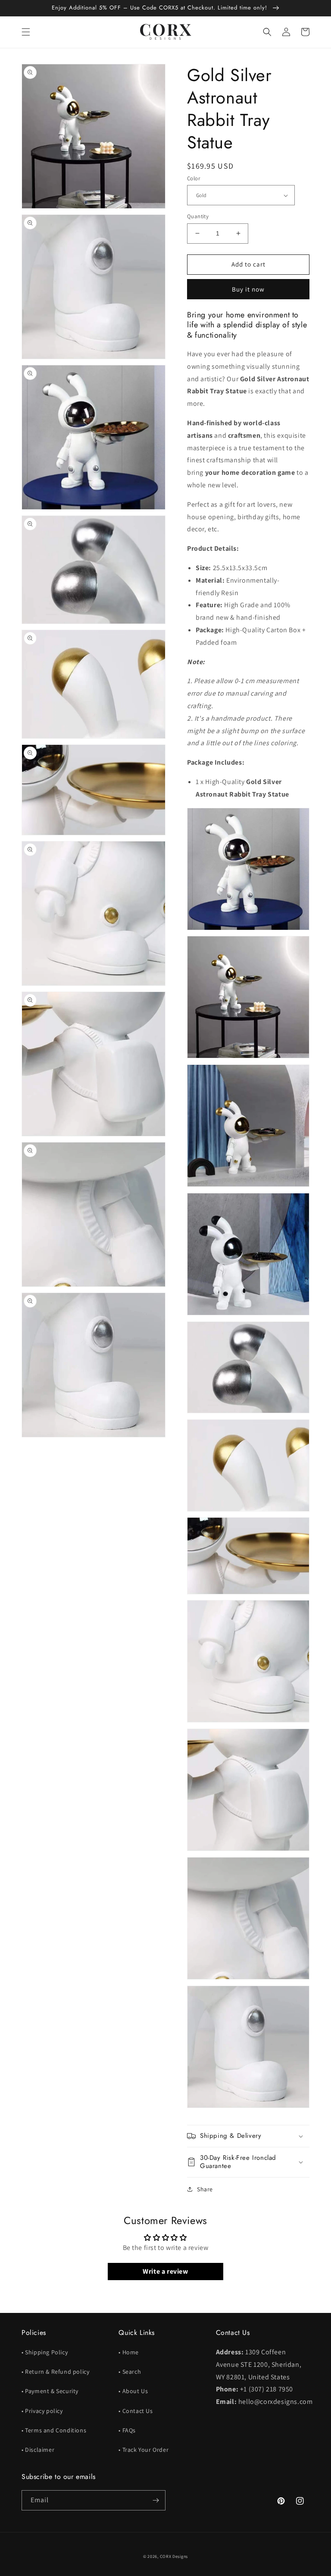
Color (194, 178)
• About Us (133, 2391)
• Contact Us (136, 2411)
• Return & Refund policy (55, 2372)
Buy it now (248, 289)
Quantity (198, 216)
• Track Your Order (144, 2450)
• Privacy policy (42, 2411)
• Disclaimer (38, 2450)
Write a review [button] (165, 2271)
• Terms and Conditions (54, 2430)
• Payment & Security (50, 2391)
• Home (129, 2352)
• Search (130, 2372)
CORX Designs (174, 2556)
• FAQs (127, 2430)
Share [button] (205, 2189)
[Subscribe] (156, 2500)
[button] (26, 32)
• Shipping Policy (45, 2352)
